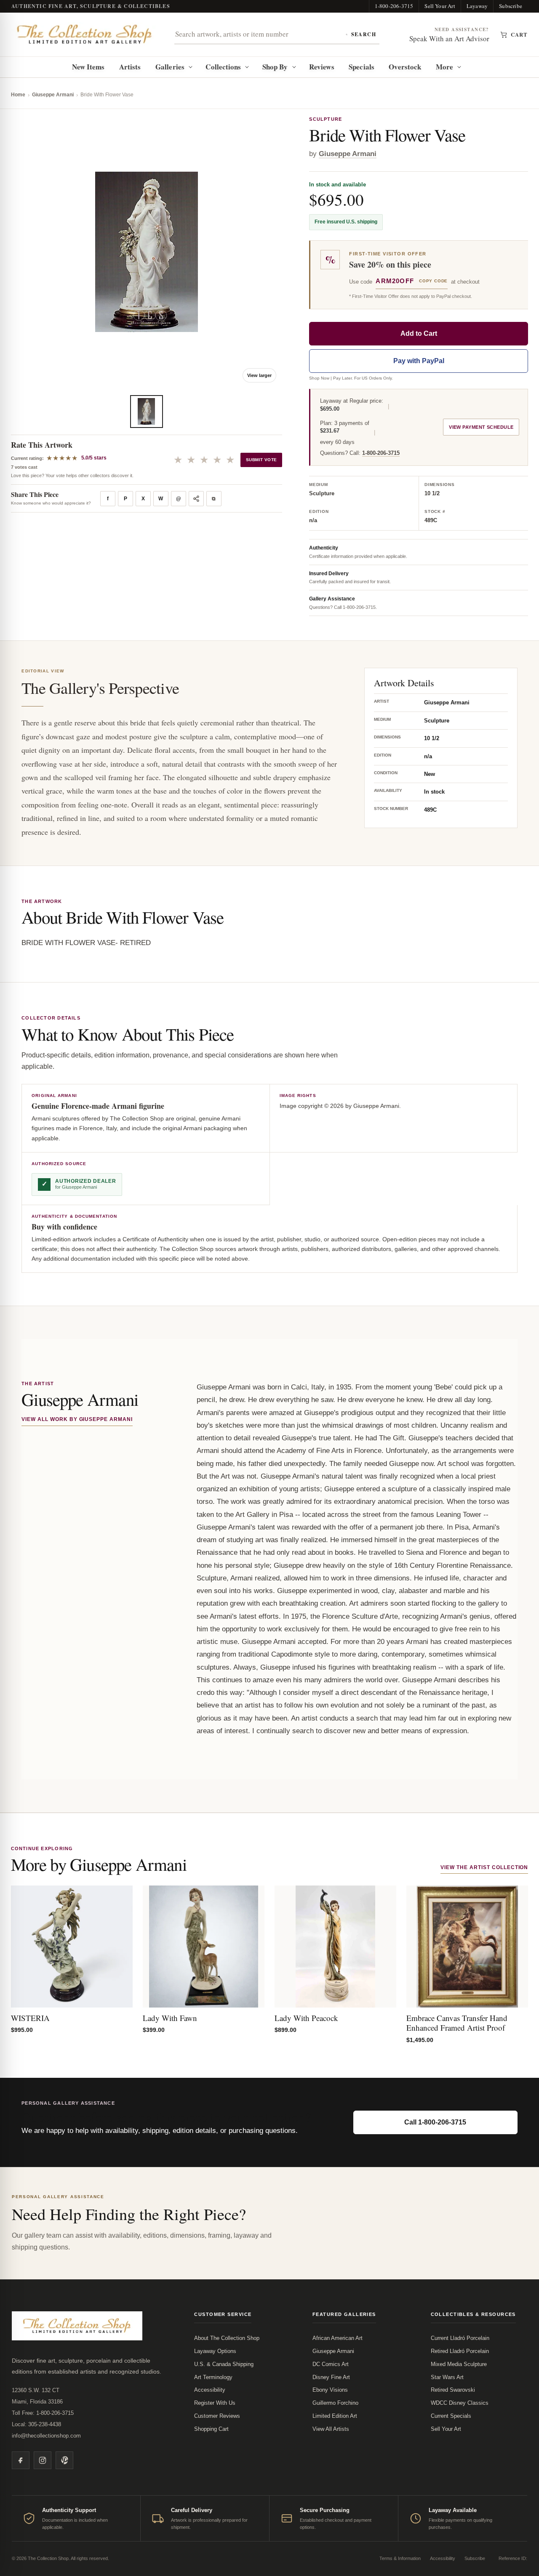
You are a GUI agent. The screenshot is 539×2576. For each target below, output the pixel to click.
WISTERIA (30, 2018)
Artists (130, 67)
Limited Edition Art (335, 2416)
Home (18, 95)
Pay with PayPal (419, 361)
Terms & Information (400, 2558)
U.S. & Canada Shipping (224, 2364)
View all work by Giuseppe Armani (77, 1419)
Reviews (322, 67)
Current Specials (451, 2416)
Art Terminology (213, 2377)
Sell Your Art (440, 6)
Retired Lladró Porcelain (460, 2351)
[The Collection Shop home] (85, 34)
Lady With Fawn (170, 2018)
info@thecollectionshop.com (46, 2436)
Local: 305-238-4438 (36, 2424)
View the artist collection (484, 1867)
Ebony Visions (330, 2390)
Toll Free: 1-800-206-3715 (43, 2413)
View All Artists (331, 2429)
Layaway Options (215, 2351)
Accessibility (210, 2390)
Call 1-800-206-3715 (435, 2122)
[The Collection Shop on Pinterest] (64, 2460)
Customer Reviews (217, 2416)
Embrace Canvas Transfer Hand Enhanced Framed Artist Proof (457, 2023)
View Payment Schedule (481, 427)
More (444, 67)
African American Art (338, 2338)
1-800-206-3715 (394, 6)
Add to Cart (419, 333)
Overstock (405, 67)
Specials (362, 67)
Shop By (275, 67)
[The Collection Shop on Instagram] (43, 2460)
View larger (259, 375)
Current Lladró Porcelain (460, 2338)
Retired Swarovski (453, 2390)
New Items (88, 67)
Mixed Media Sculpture (459, 2364)
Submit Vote (261, 460)
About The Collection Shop (227, 2338)
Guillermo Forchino (335, 2403)
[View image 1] (147, 412)
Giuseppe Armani (53, 95)
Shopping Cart (211, 2429)
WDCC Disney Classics (460, 2403)
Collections (223, 67)
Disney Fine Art (331, 2377)
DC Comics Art (331, 2364)
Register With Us (215, 2403)
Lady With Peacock (306, 2018)
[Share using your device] (196, 499)
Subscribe (511, 6)
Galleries (170, 67)
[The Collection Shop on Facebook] (21, 2460)
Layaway (477, 6)
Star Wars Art (447, 2377)
